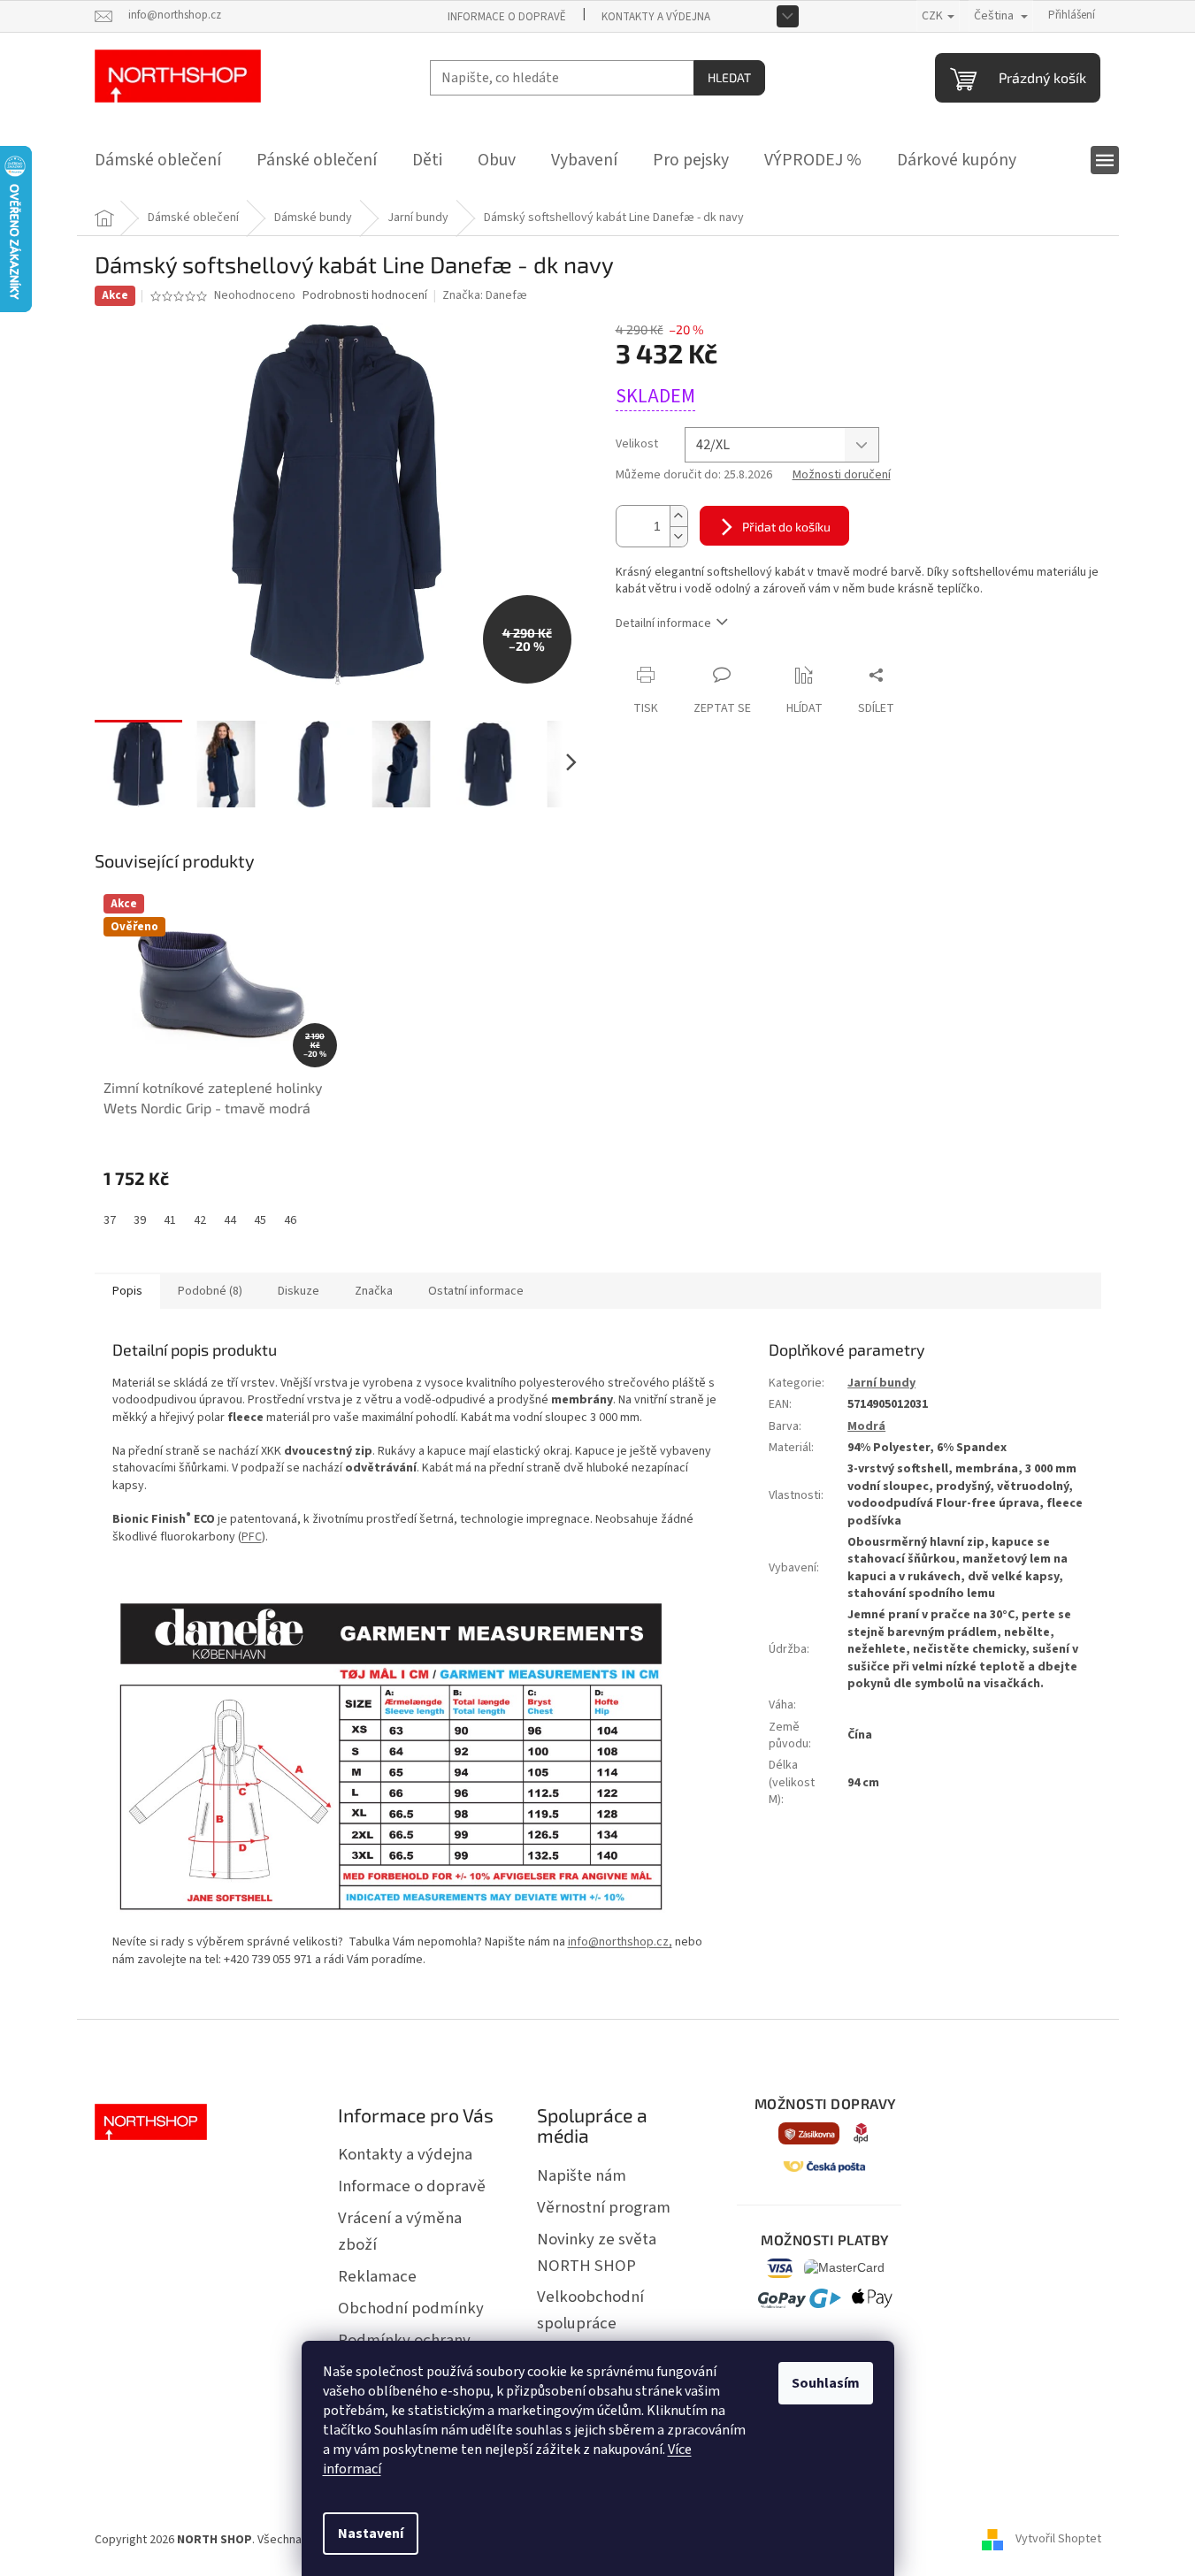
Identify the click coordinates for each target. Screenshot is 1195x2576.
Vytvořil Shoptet (1058, 2540)
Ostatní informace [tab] (476, 1291)
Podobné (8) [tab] (210, 1291)
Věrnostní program (604, 2207)
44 (230, 1220)
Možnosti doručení (842, 475)
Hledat (729, 77)
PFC (252, 1537)
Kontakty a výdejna (656, 17)
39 (140, 1220)
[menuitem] (158, 160)
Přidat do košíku (786, 527)
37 (110, 1220)
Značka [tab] (374, 1291)
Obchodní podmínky (411, 2308)
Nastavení (371, 2534)
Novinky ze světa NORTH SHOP (597, 2252)
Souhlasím (826, 2383)
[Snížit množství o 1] (678, 536)
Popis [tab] (127, 1291)
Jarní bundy (881, 1383)
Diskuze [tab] (299, 1291)
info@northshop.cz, (620, 1942)
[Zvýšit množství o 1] (678, 516)
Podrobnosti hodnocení (365, 296)
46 (290, 1220)
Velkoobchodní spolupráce (590, 2310)
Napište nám (582, 2175)
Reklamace (377, 2276)
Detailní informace (663, 623)
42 (200, 1220)
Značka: (485, 295)
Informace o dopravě (507, 17)
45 (260, 1220)
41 (170, 1220)
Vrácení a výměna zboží (400, 2231)
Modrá (866, 1426)
